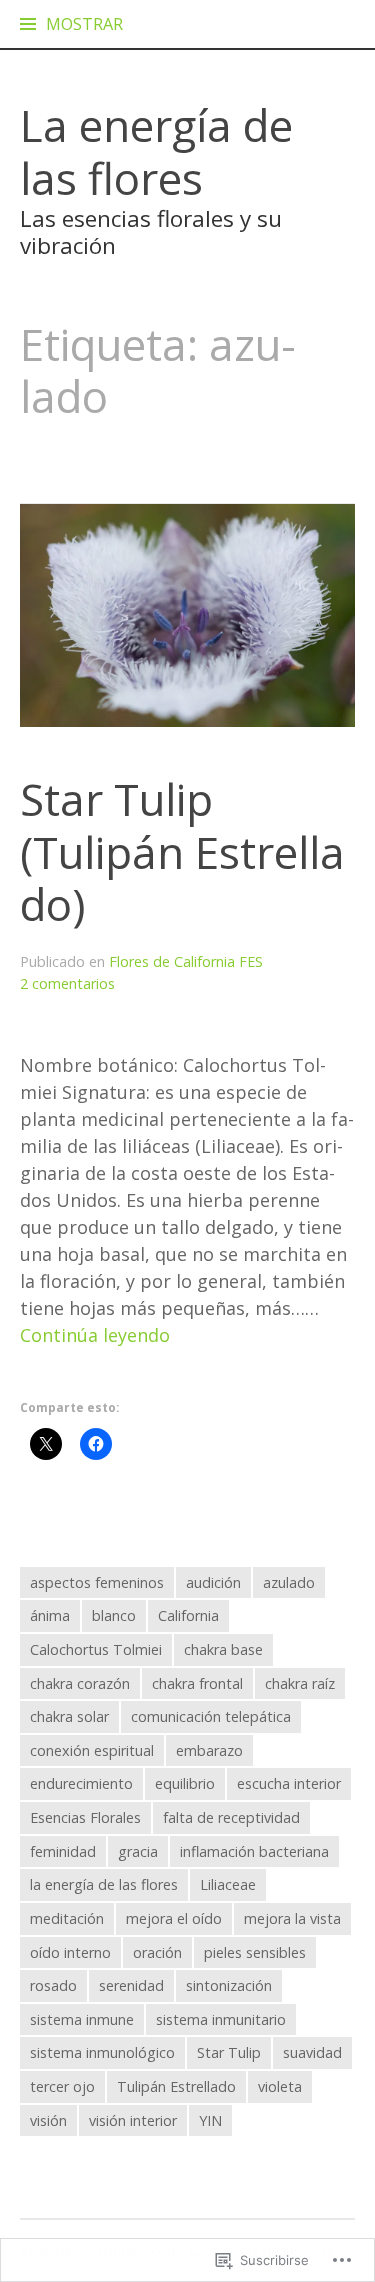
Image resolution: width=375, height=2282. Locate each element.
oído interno (70, 1952)
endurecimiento (81, 1783)
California (188, 1615)
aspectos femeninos (97, 1582)
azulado (289, 1582)
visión (48, 2120)
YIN (210, 2120)
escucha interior (289, 1783)
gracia (138, 1851)
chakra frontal (197, 1683)
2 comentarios (67, 983)
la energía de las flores (104, 1884)
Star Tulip (229, 2052)
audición (213, 1582)
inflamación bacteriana (254, 1851)
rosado (53, 1985)
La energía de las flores (156, 151)
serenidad (131, 1985)
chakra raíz (300, 1683)
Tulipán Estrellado (176, 2086)
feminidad (63, 1851)
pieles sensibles (255, 1952)
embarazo (209, 1750)
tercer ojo (62, 2086)
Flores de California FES (186, 961)
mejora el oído (174, 1918)
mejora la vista (292, 1918)
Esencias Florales (85, 1817)
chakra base (223, 1649)
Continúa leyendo (95, 1335)
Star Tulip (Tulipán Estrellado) (182, 851)
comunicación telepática (211, 1716)
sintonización (229, 1985)
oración (157, 1952)
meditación (67, 1918)
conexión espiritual (92, 1750)
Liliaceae (228, 1884)
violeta (280, 2086)
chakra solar (69, 1716)
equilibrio (185, 1783)
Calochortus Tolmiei (96, 1649)
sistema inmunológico (102, 2052)
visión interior (133, 2120)
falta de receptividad (231, 1817)
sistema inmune (82, 2019)
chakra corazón (80, 1683)
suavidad (312, 2052)
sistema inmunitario (221, 2019)
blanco (114, 1615)
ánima (50, 1615)
